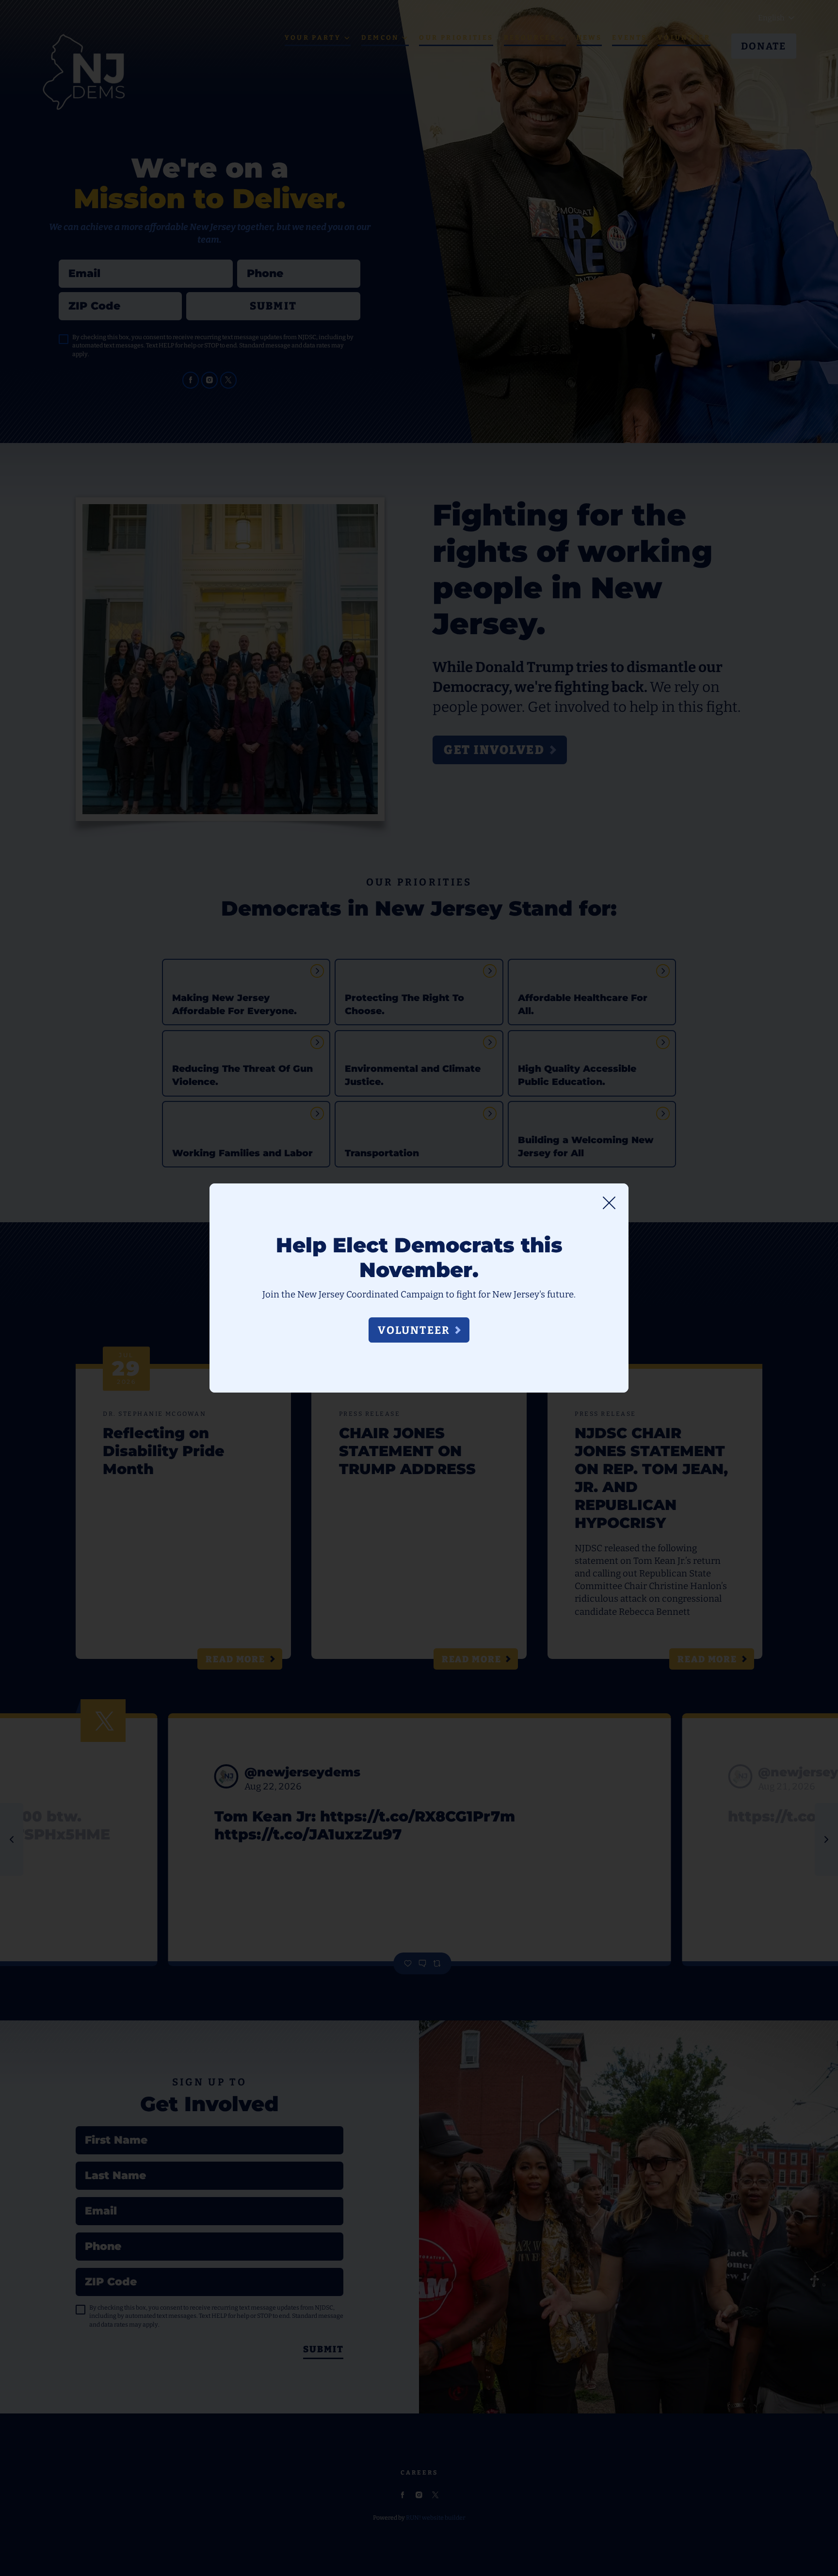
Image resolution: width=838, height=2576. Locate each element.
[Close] (609, 1203)
